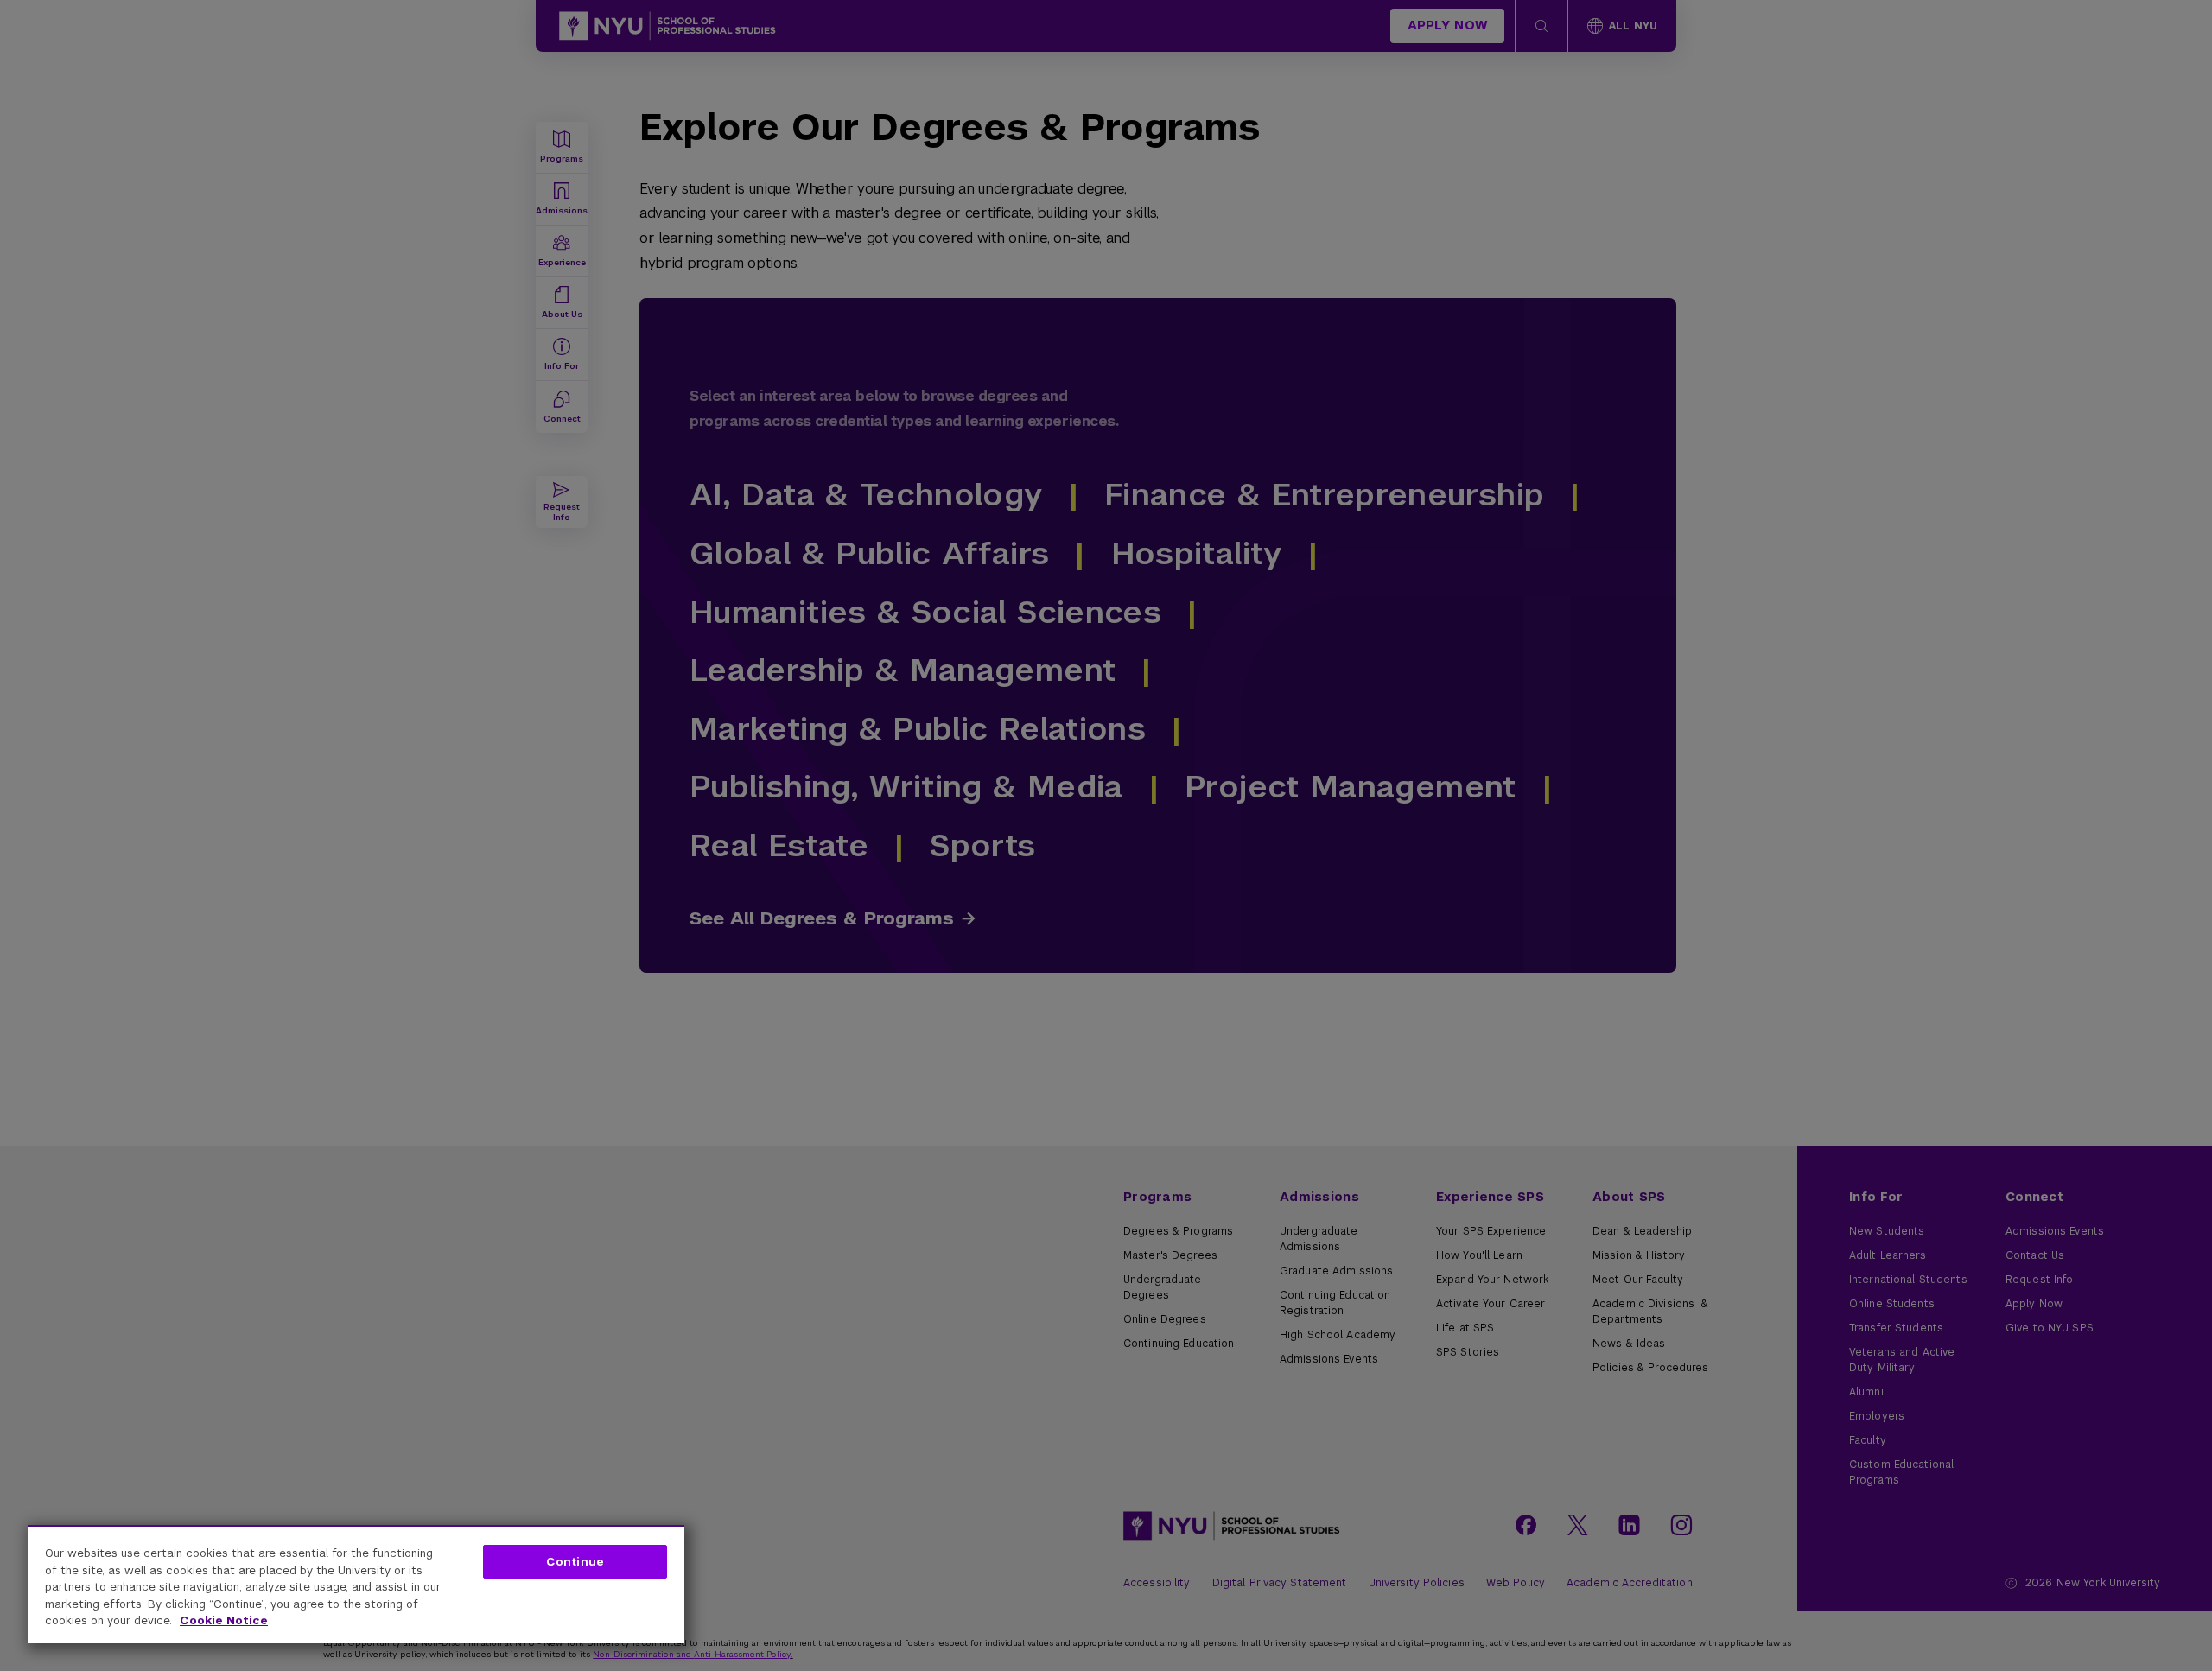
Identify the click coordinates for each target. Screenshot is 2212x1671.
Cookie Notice (224, 1620)
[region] (356, 1584)
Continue (575, 1562)
